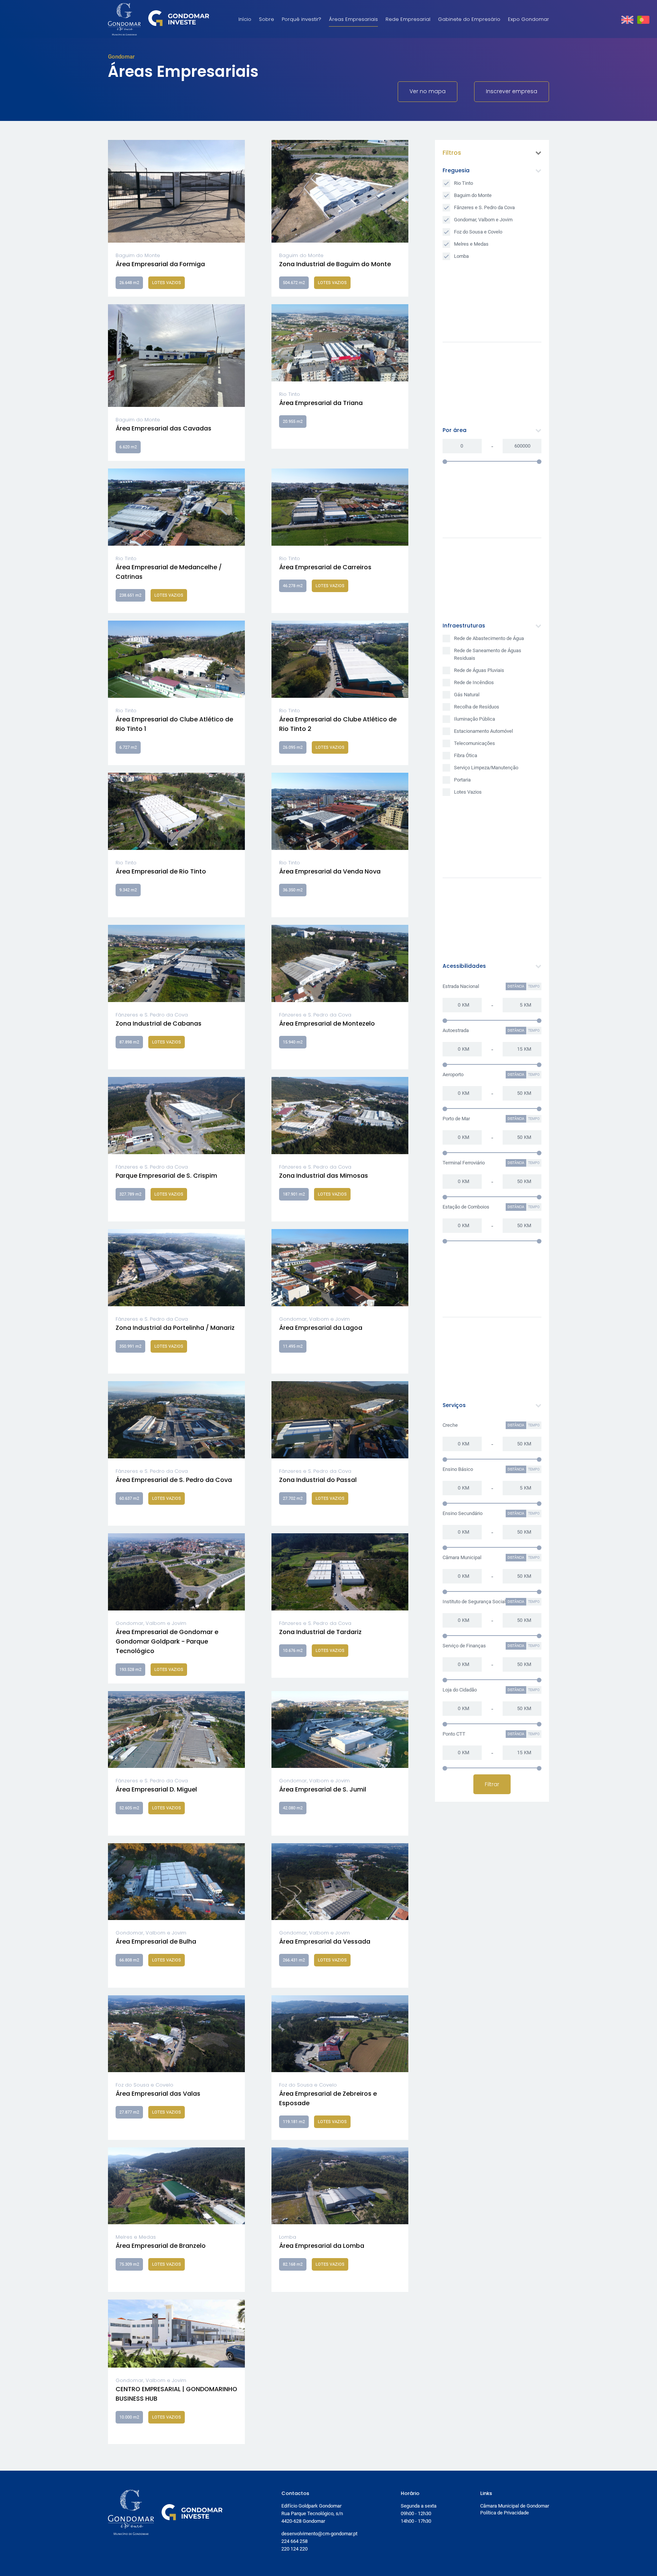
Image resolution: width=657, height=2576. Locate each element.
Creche (450, 1425)
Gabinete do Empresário (469, 19)
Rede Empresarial (408, 19)
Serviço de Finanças (464, 1646)
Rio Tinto (463, 183)
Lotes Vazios (468, 792)
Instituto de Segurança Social (474, 1602)
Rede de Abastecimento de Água (489, 638)
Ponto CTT (454, 1734)
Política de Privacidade (505, 2513)
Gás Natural (467, 695)
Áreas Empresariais (353, 19)
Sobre (267, 19)
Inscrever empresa (512, 91)
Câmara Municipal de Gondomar (515, 2506)
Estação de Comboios (466, 1207)
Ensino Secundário (463, 1513)
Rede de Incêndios (474, 682)
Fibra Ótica (466, 755)
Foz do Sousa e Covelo (478, 232)
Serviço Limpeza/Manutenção (486, 768)
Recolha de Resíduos (477, 707)
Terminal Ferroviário (464, 1163)
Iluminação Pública (474, 719)
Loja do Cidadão (460, 1690)
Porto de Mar (456, 1119)
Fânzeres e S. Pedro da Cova (484, 207)
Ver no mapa (428, 91)
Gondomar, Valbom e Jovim (483, 220)
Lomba (461, 256)
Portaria (462, 780)
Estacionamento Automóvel (483, 731)
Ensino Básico (458, 1469)
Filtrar (492, 1784)
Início (245, 19)
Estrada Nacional (461, 986)
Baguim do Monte (473, 195)
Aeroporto (453, 1074)
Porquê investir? (302, 19)
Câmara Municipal (462, 1557)
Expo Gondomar (528, 19)
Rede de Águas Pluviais (479, 670)
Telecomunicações (474, 743)
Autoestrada (456, 1030)
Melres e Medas (471, 244)
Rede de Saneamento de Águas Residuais (488, 654)
